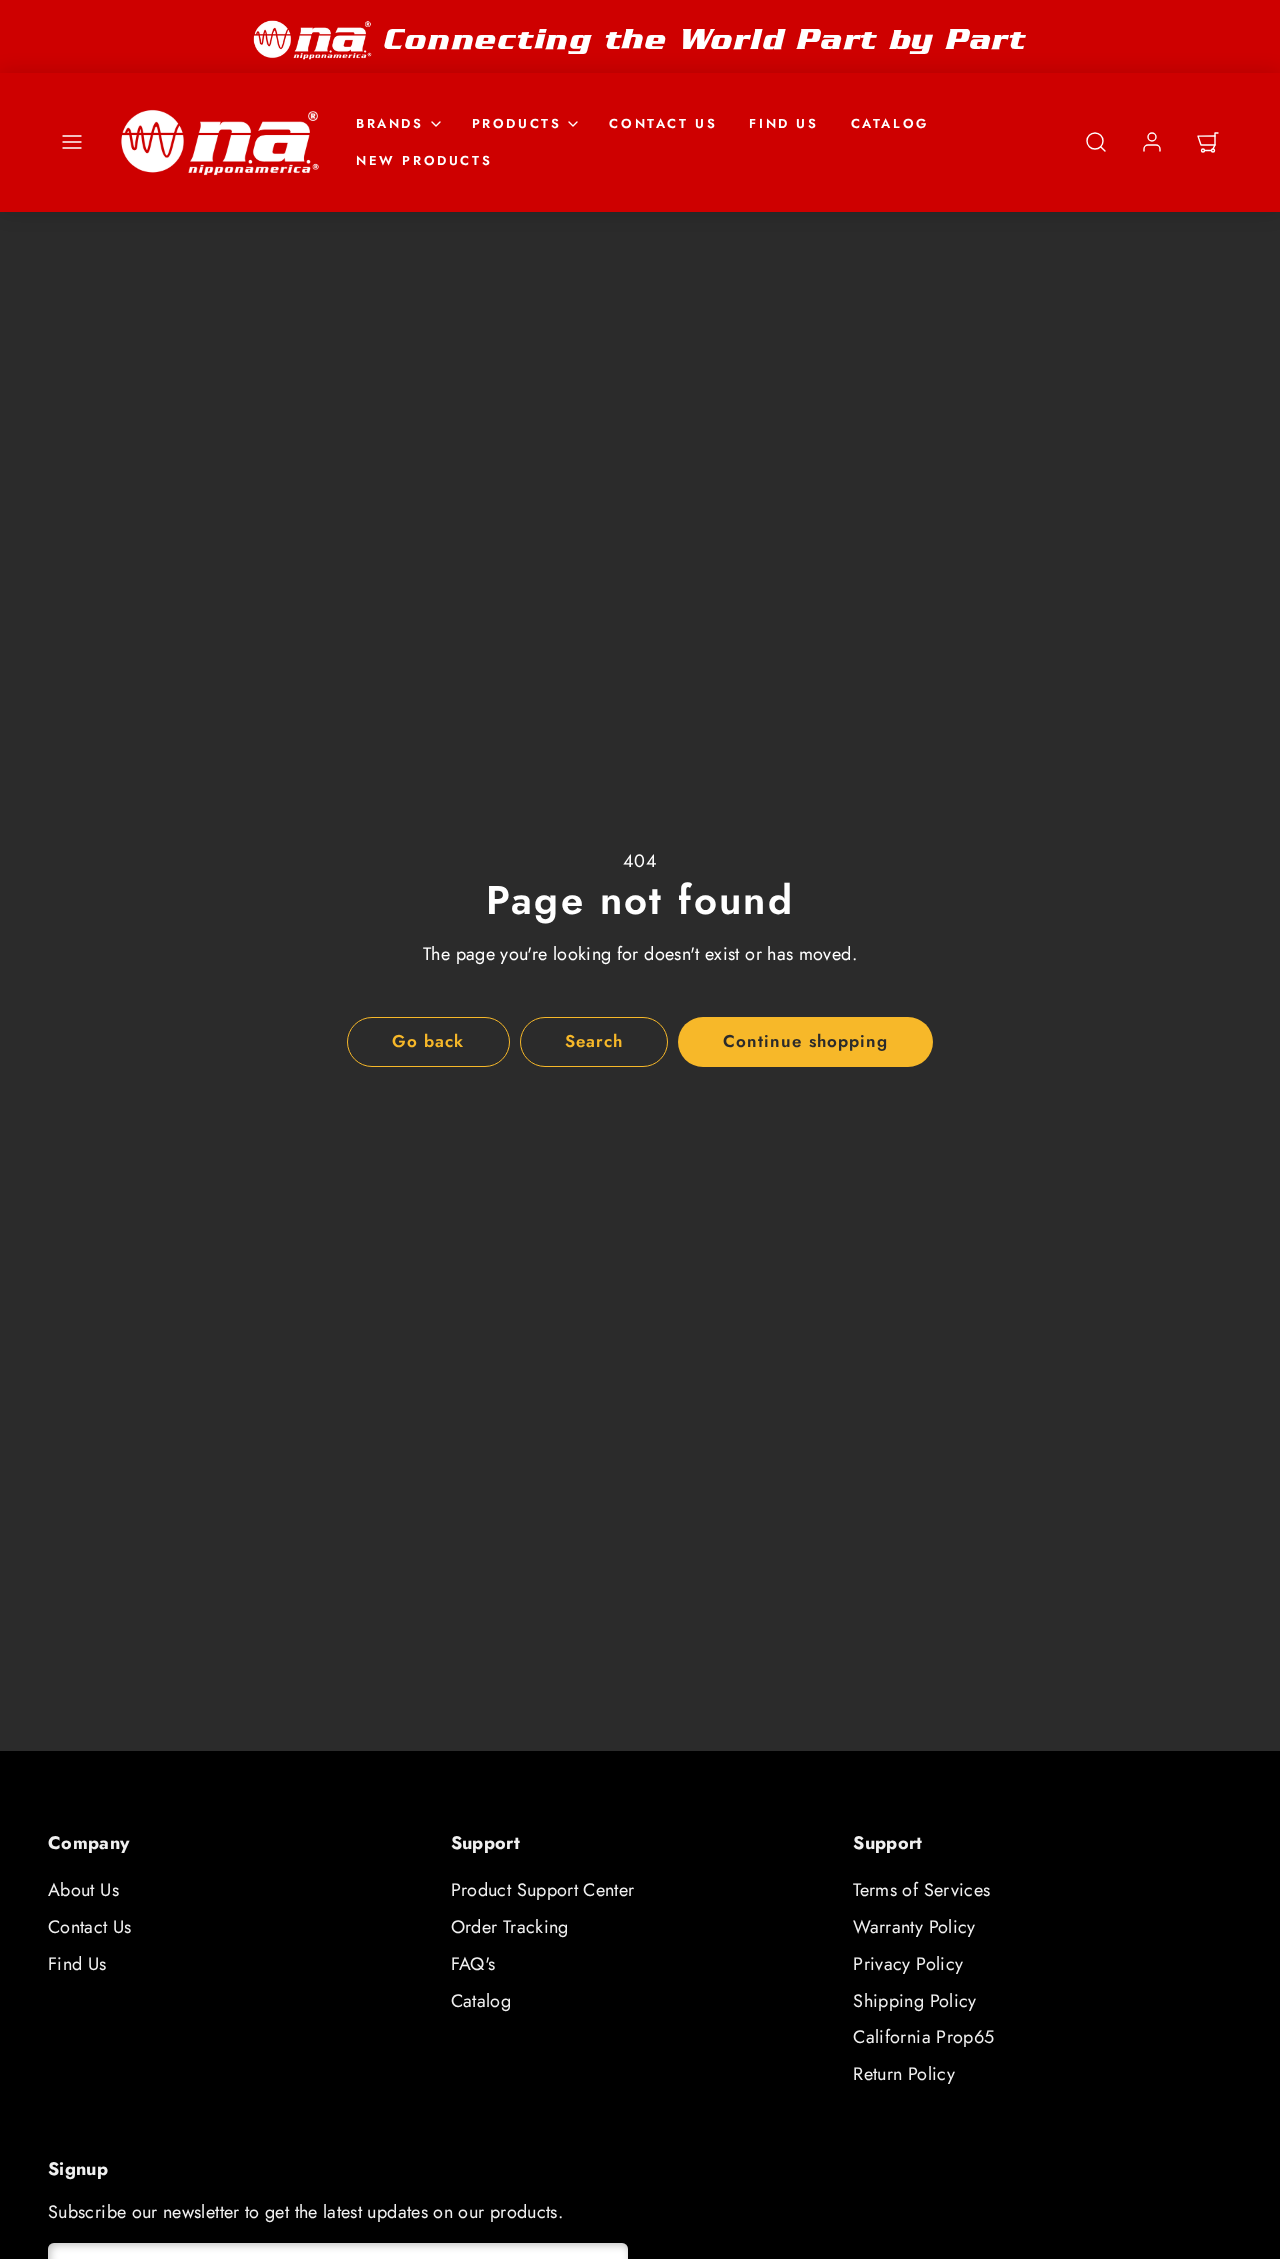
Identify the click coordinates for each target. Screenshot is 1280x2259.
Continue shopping (805, 1041)
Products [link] (517, 122)
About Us (83, 1890)
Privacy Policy (908, 1964)
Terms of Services (921, 1890)
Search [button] (594, 1041)
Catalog (890, 122)
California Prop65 (923, 2037)
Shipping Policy (914, 2001)
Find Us (783, 122)
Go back (428, 1041)
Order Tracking (510, 1927)
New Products (424, 159)
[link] (1152, 142)
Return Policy (904, 2074)
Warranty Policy (914, 1927)
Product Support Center (543, 1890)
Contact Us (663, 122)
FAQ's (473, 1964)
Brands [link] (390, 122)
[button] (72, 142)
